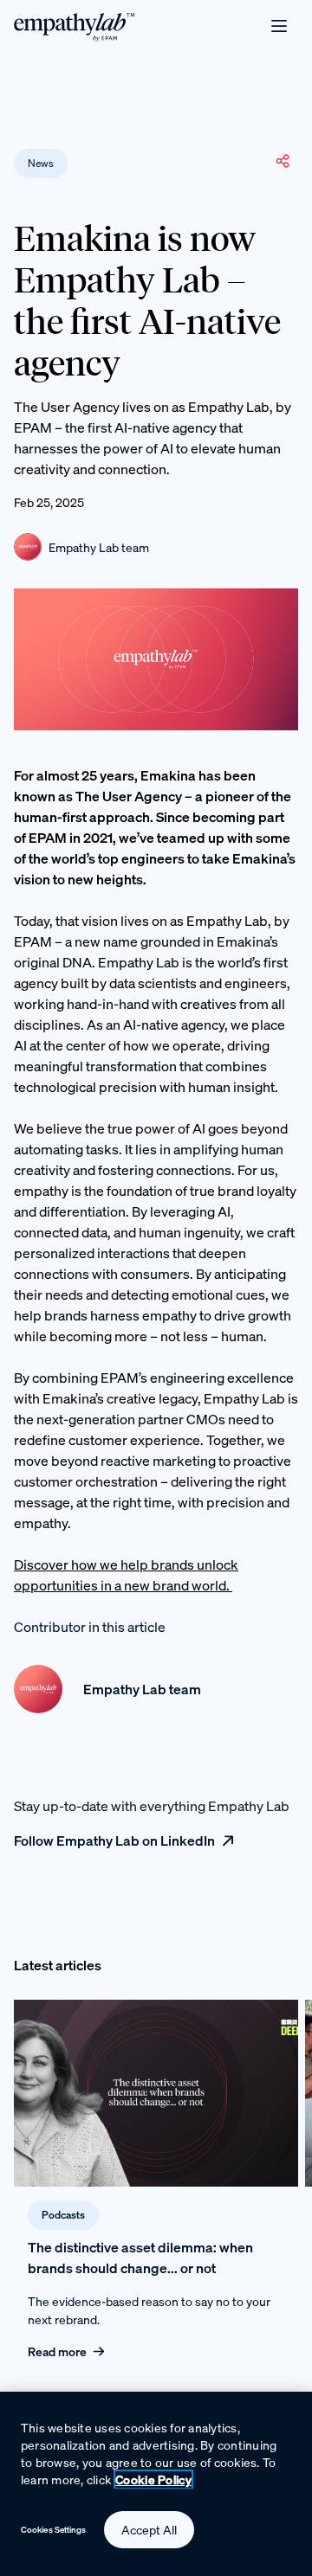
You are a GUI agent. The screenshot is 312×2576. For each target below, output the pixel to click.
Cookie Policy (153, 2480)
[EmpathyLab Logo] (75, 26)
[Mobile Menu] (279, 26)
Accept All (149, 2530)
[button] (283, 161)
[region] (156, 2484)
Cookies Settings (54, 2530)
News (41, 163)
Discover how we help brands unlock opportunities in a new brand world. (126, 1575)
